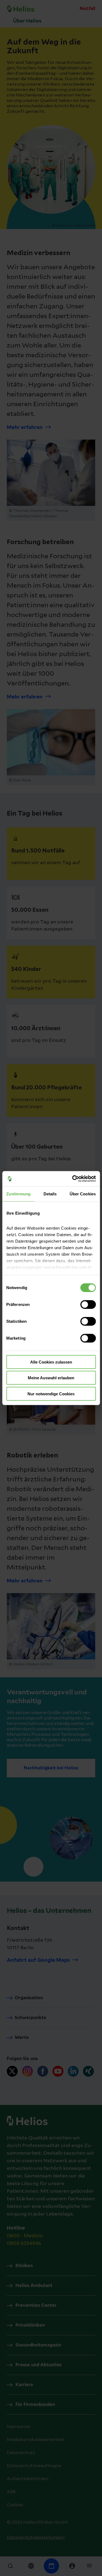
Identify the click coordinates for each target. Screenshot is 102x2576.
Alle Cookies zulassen (51, 1362)
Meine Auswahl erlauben (51, 1378)
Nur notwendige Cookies (51, 1394)
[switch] (88, 1304)
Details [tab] (50, 1194)
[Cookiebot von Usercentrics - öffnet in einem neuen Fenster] (73, 1179)
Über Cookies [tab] (83, 1194)
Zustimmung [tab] (18, 1194)
